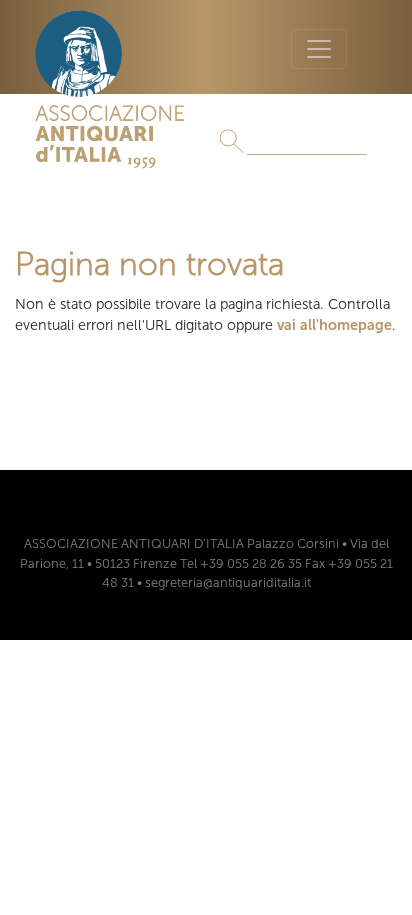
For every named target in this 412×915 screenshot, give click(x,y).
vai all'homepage (334, 325)
